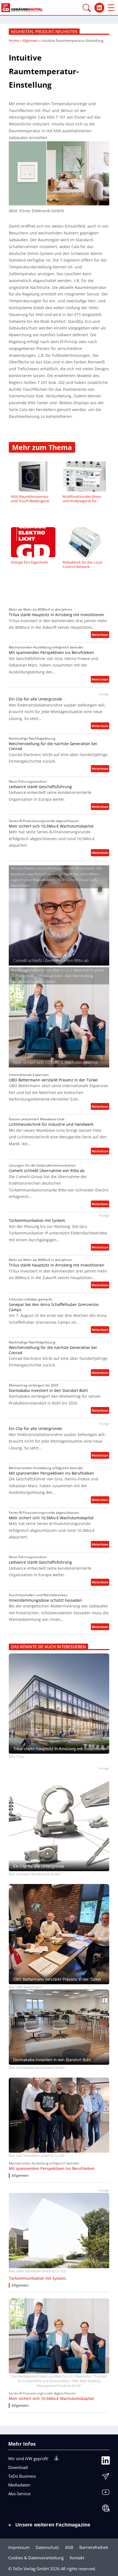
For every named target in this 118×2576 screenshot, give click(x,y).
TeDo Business (22, 2476)
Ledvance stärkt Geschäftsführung (40, 787)
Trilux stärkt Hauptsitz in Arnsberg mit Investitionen (57, 615)
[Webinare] (106, 2509)
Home (14, 41)
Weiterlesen (100, 635)
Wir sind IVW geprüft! (28, 2459)
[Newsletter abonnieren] (106, 2478)
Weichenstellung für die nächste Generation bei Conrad (53, 746)
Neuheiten (22, 31)
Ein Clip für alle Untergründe (35, 699)
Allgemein (30, 41)
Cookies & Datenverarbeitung (36, 2558)
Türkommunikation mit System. (37, 1220)
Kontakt (77, 2558)
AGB (69, 2547)
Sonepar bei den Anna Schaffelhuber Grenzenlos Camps (54, 1307)
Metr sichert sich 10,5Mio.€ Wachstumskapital (51, 826)
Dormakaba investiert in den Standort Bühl (48, 1391)
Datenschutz (47, 2547)
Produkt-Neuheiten (56, 31)
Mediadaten (19, 2485)
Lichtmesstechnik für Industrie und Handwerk (51, 1124)
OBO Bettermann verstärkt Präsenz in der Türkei (53, 1080)
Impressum (19, 2547)
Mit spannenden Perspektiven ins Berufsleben (51, 653)
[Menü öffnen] (111, 8)
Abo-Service (19, 2494)
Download (18, 2467)
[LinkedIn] (106, 2462)
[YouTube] (106, 2494)
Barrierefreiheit (94, 2547)
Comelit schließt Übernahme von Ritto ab (47, 1171)
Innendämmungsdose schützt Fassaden (45, 1600)
